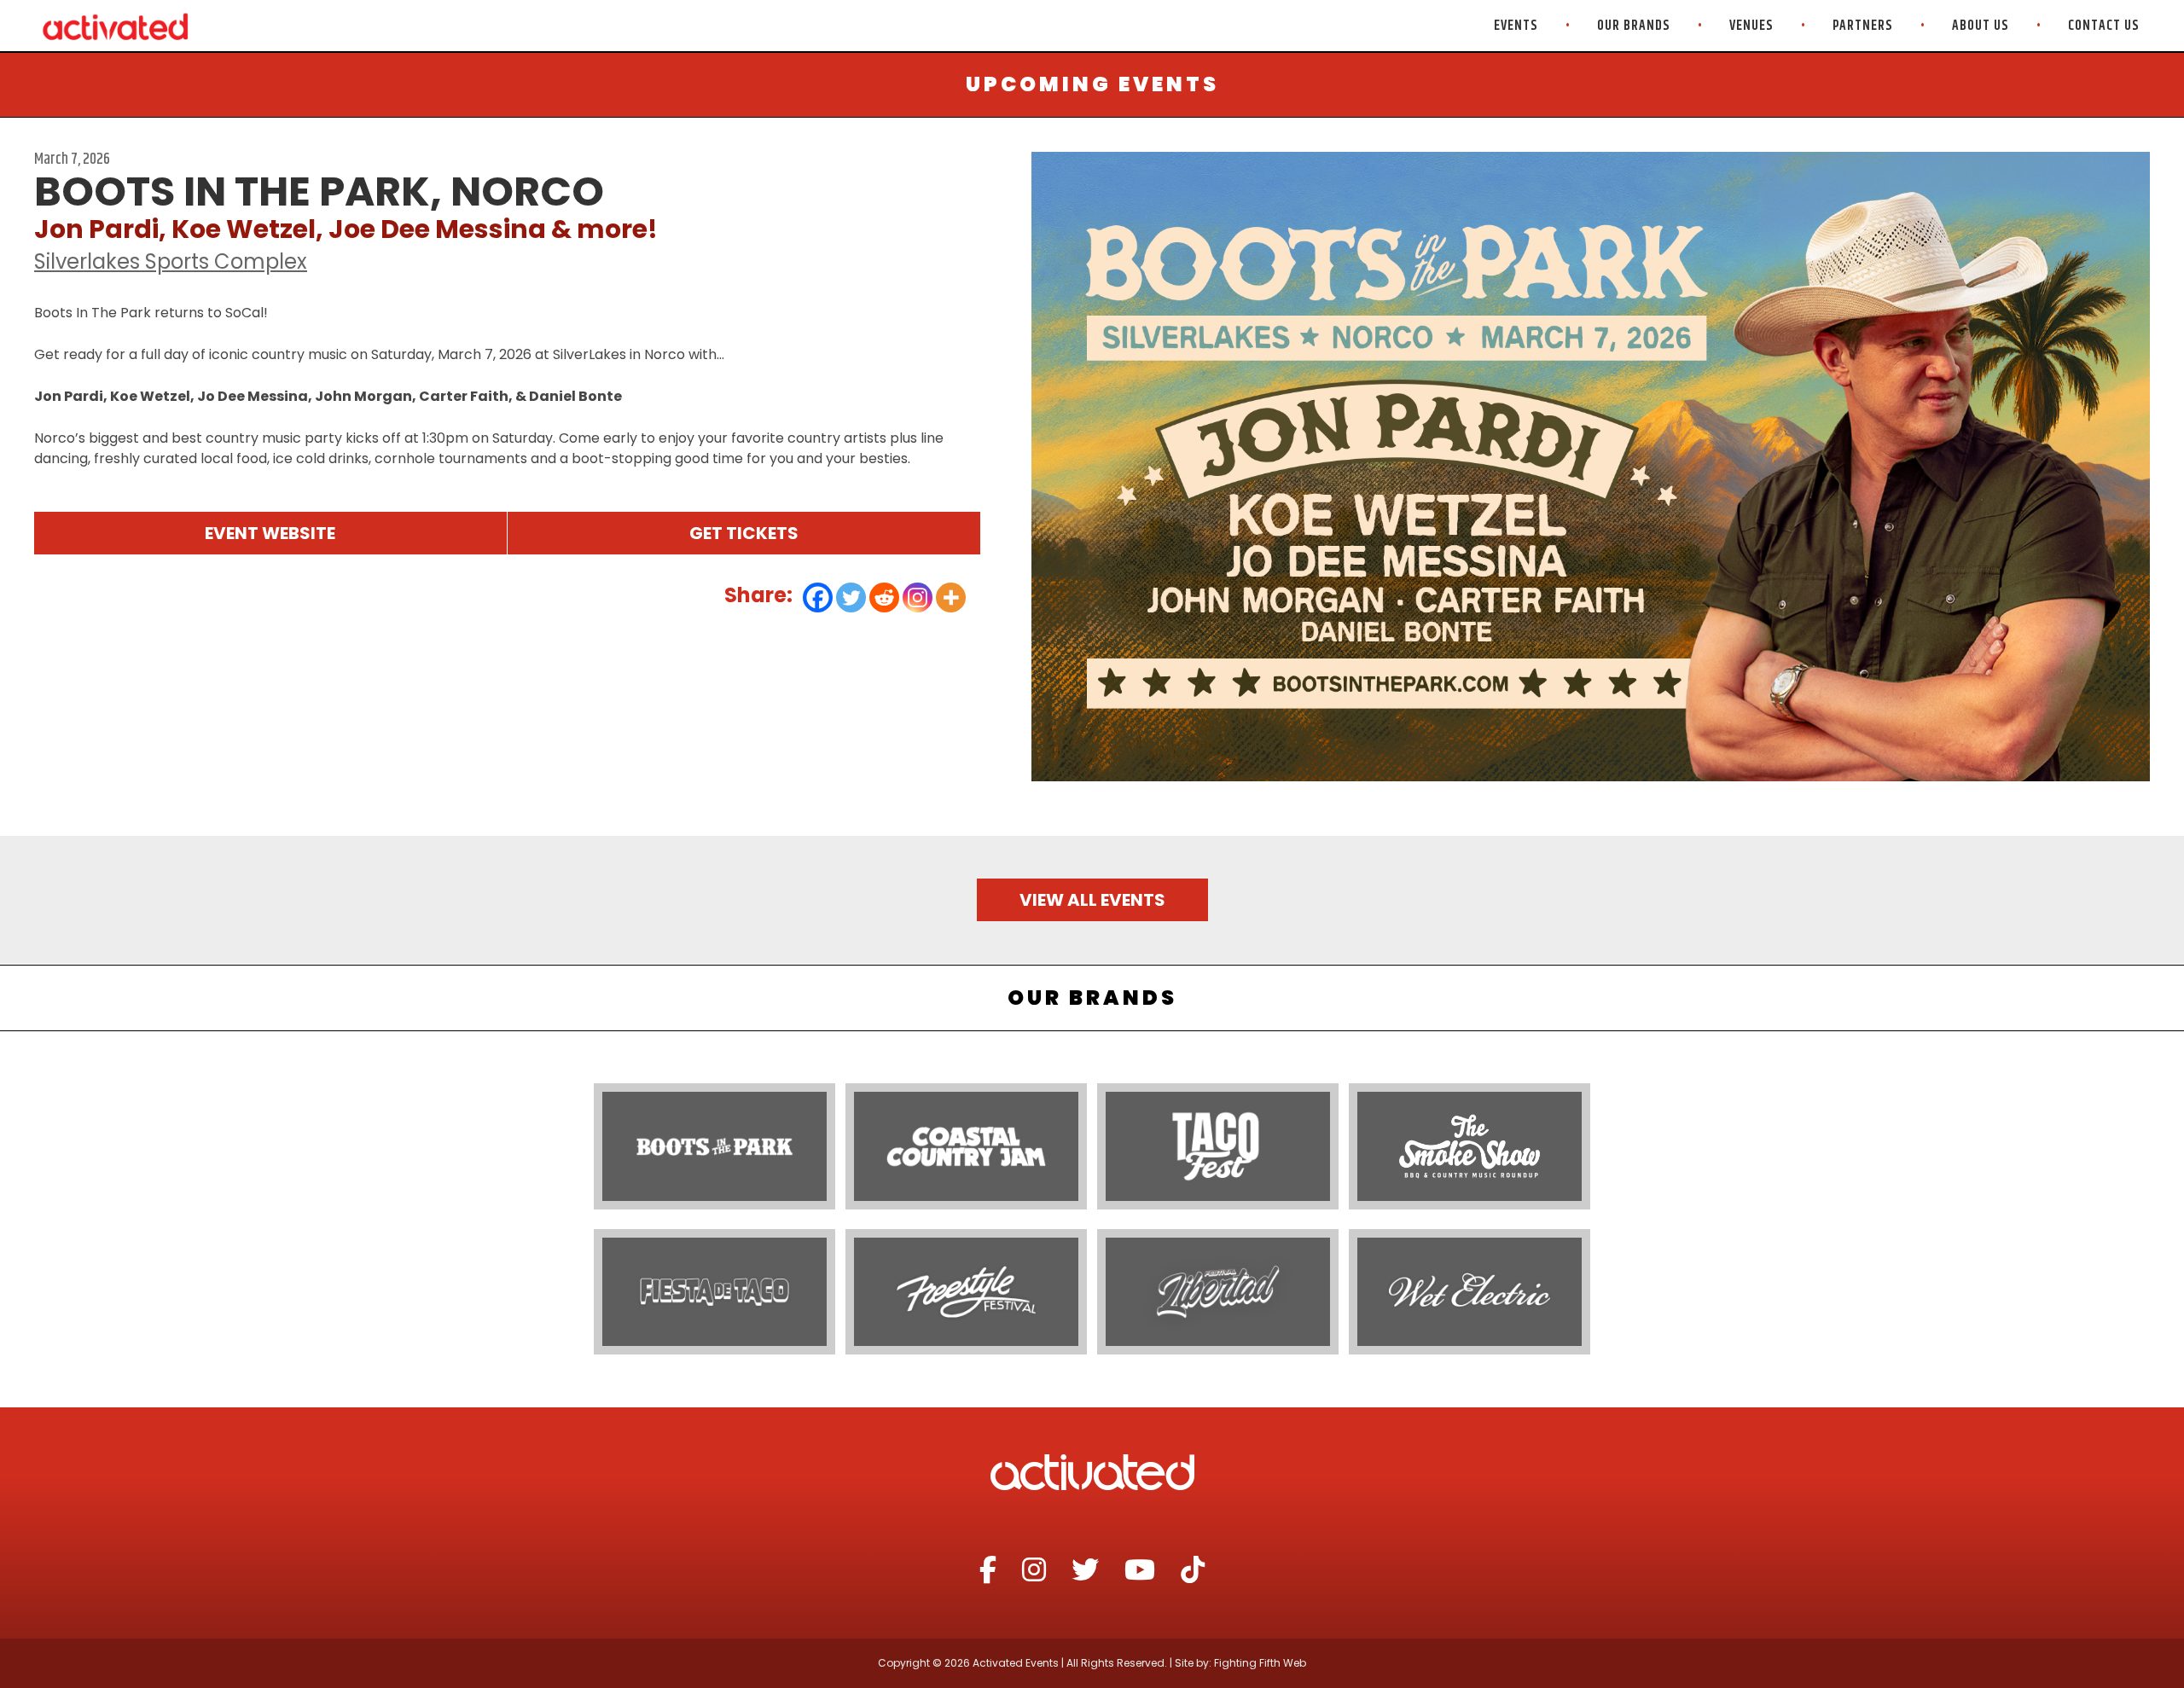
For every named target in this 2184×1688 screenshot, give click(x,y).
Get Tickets (744, 533)
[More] (951, 597)
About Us (1981, 26)
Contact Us (2104, 26)
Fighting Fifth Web (1260, 1663)
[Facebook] (818, 597)
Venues (1751, 26)
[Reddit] (884, 597)
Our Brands (1634, 26)
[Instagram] (918, 597)
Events (1516, 26)
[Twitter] (851, 597)
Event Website (270, 533)
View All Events (1092, 900)
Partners (1863, 26)
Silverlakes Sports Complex (171, 261)
